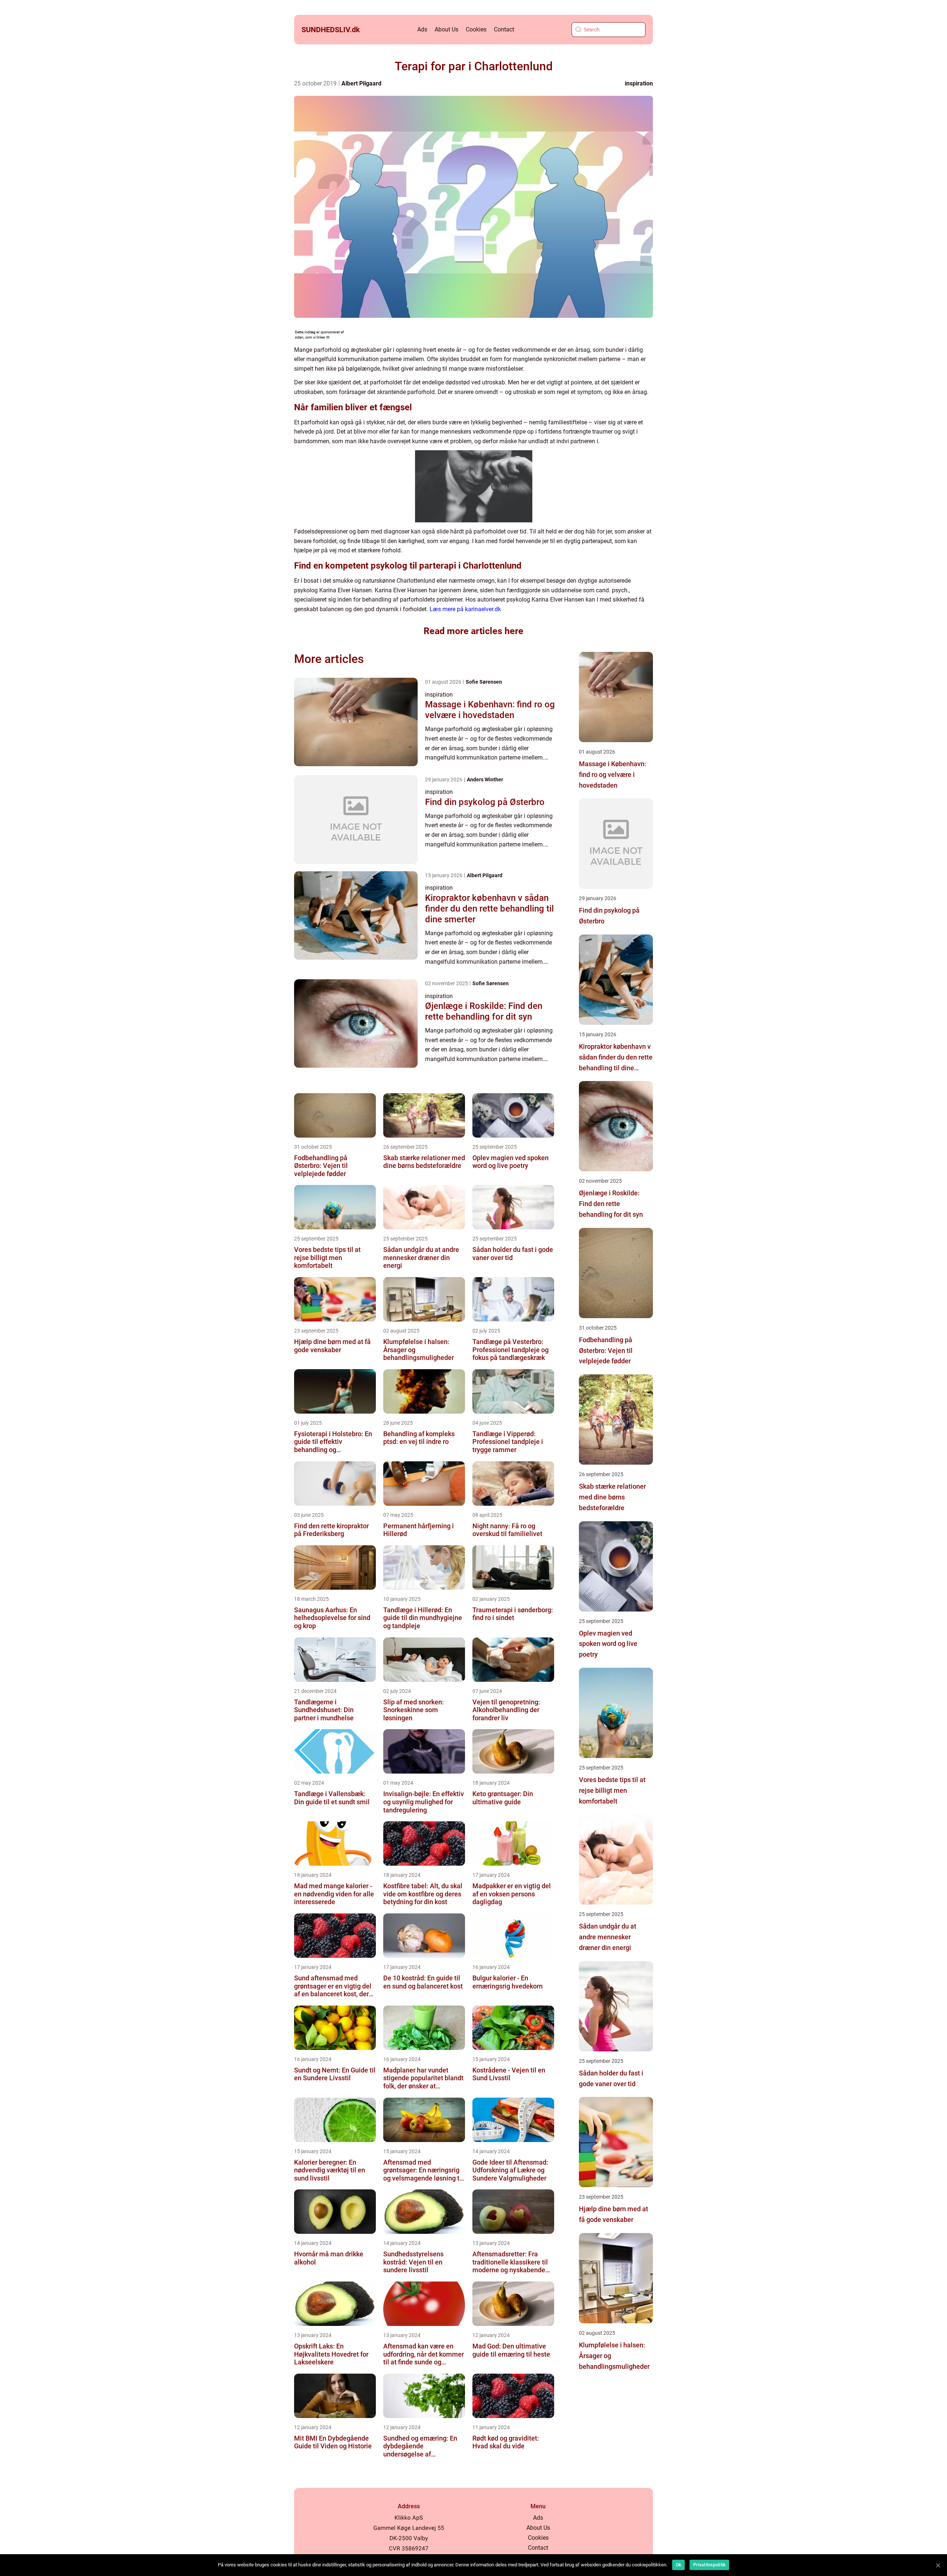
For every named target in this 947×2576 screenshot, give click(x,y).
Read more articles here (473, 631)
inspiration (639, 83)
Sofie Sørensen (484, 682)
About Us (446, 29)
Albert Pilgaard (361, 83)
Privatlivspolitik (709, 2565)
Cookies (476, 29)
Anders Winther (485, 779)
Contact (504, 29)
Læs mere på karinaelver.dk (465, 609)
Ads (422, 29)
